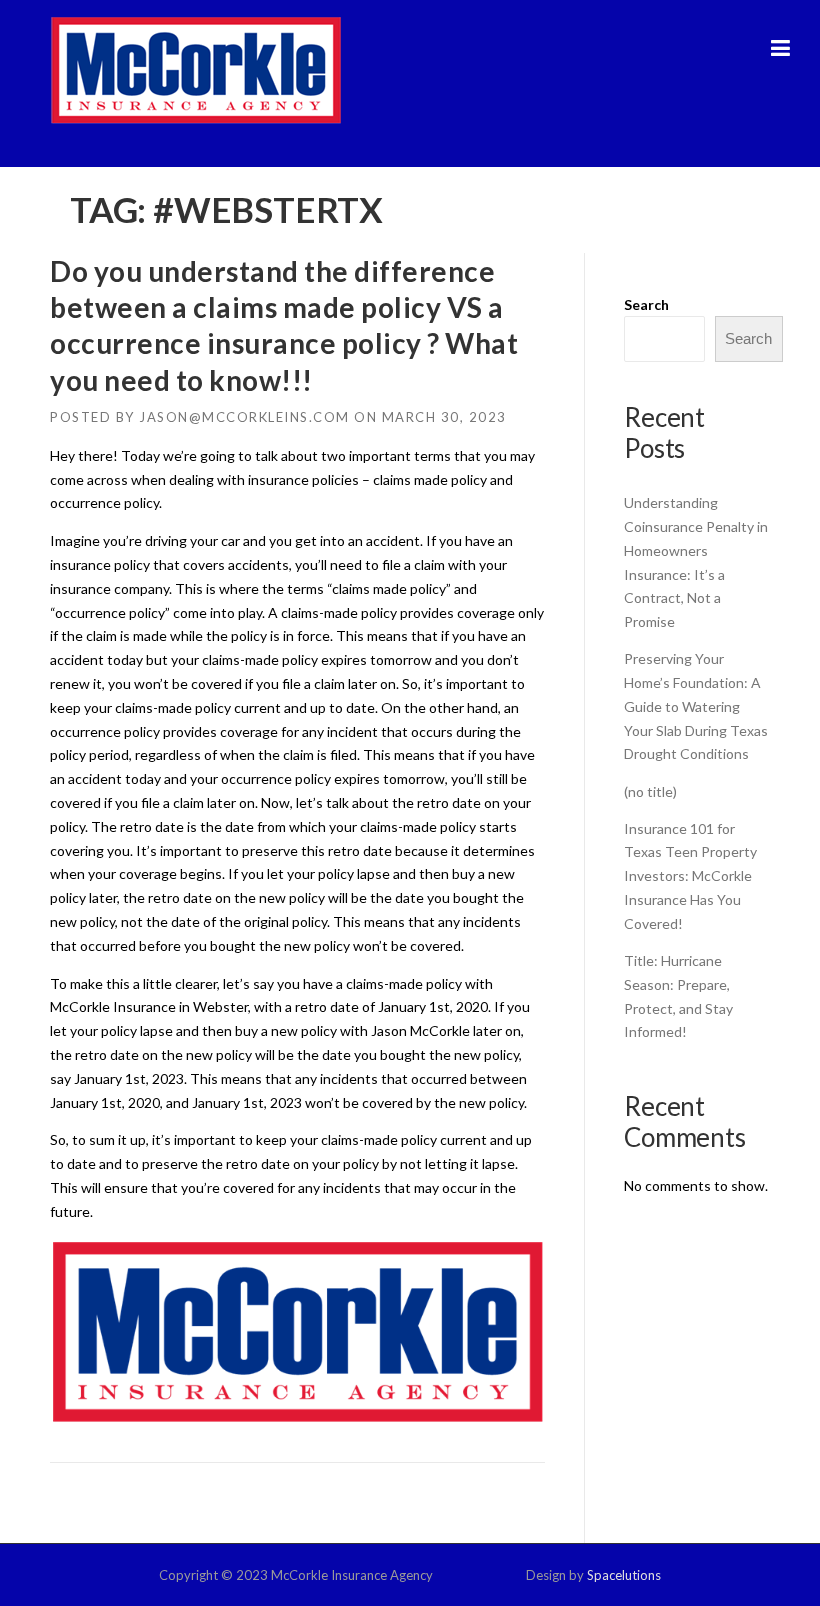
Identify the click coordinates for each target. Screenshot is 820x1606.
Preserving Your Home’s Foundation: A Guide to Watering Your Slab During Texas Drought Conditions (696, 706)
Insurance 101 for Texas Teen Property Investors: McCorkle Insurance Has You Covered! (690, 876)
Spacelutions (624, 1575)
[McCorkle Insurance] (196, 69)
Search (646, 304)
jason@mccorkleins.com (244, 417)
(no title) (650, 791)
